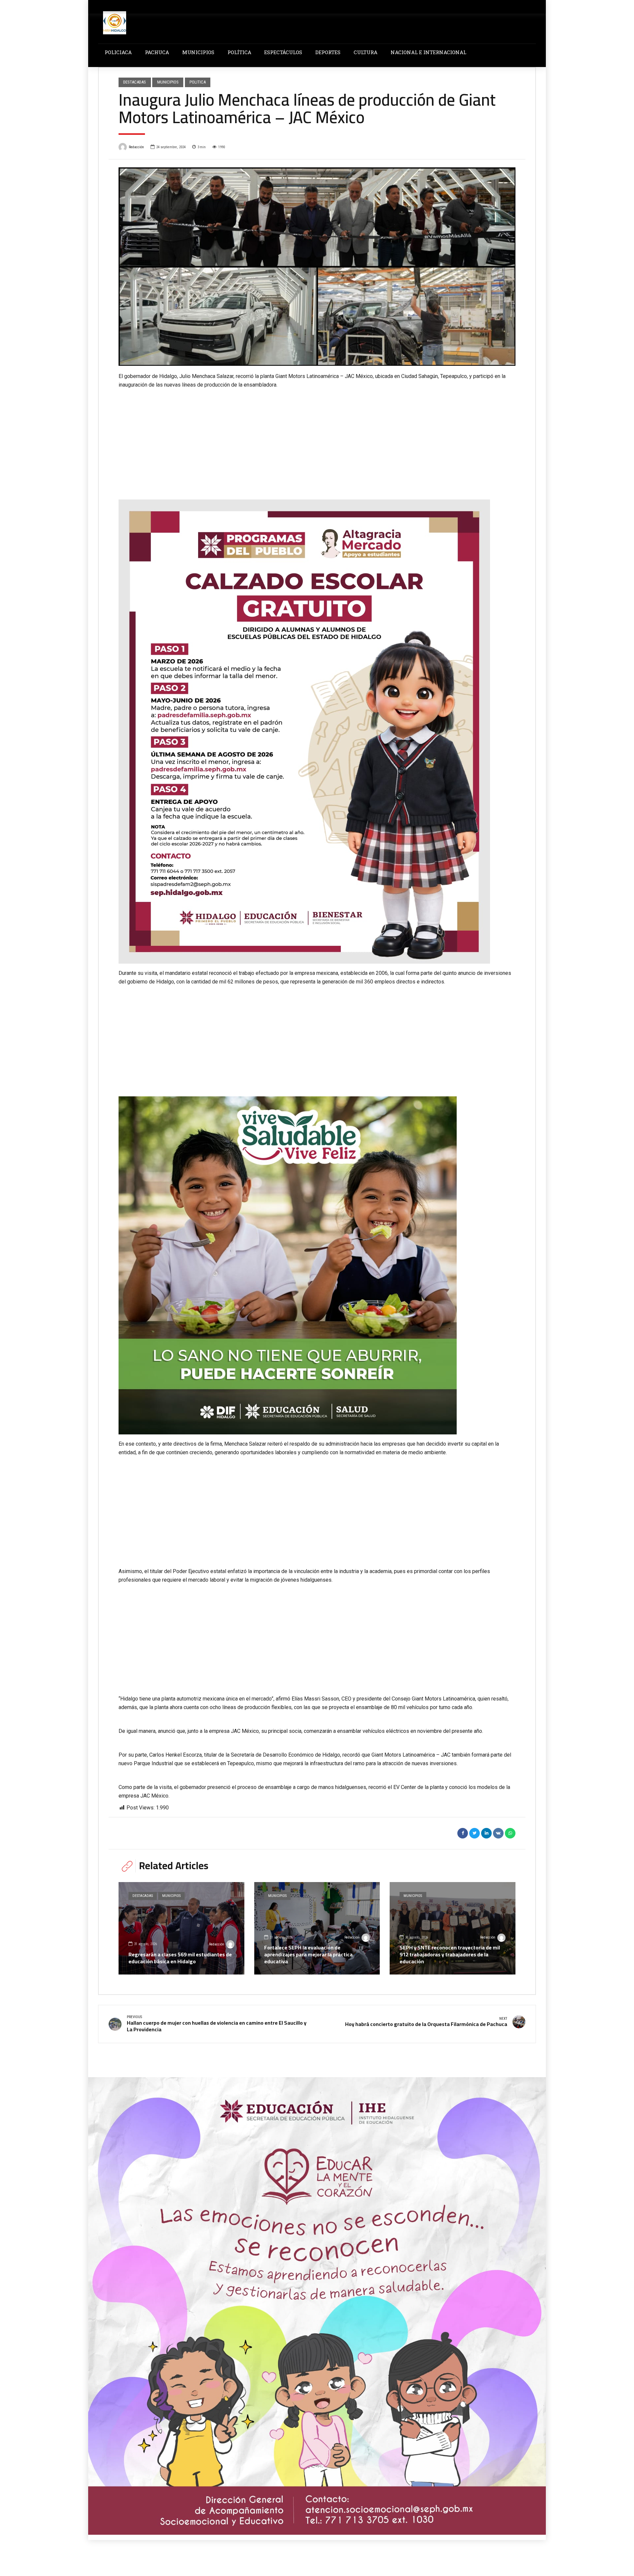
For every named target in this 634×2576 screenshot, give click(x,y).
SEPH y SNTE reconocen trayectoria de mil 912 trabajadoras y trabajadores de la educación (450, 1954)
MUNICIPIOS (198, 52)
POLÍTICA (239, 52)
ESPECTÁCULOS (283, 52)
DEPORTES (328, 52)
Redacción (136, 147)
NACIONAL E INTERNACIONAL (428, 52)
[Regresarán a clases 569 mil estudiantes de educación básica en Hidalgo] (181, 1928)
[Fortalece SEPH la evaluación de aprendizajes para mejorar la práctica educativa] (317, 1928)
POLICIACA (118, 52)
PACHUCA (157, 52)
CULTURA (366, 52)
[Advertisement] (317, 439)
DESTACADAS (135, 82)
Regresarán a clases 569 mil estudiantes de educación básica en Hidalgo (180, 1958)
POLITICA (198, 82)
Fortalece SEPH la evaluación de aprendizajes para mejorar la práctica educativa (308, 1954)
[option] (317, 267)
